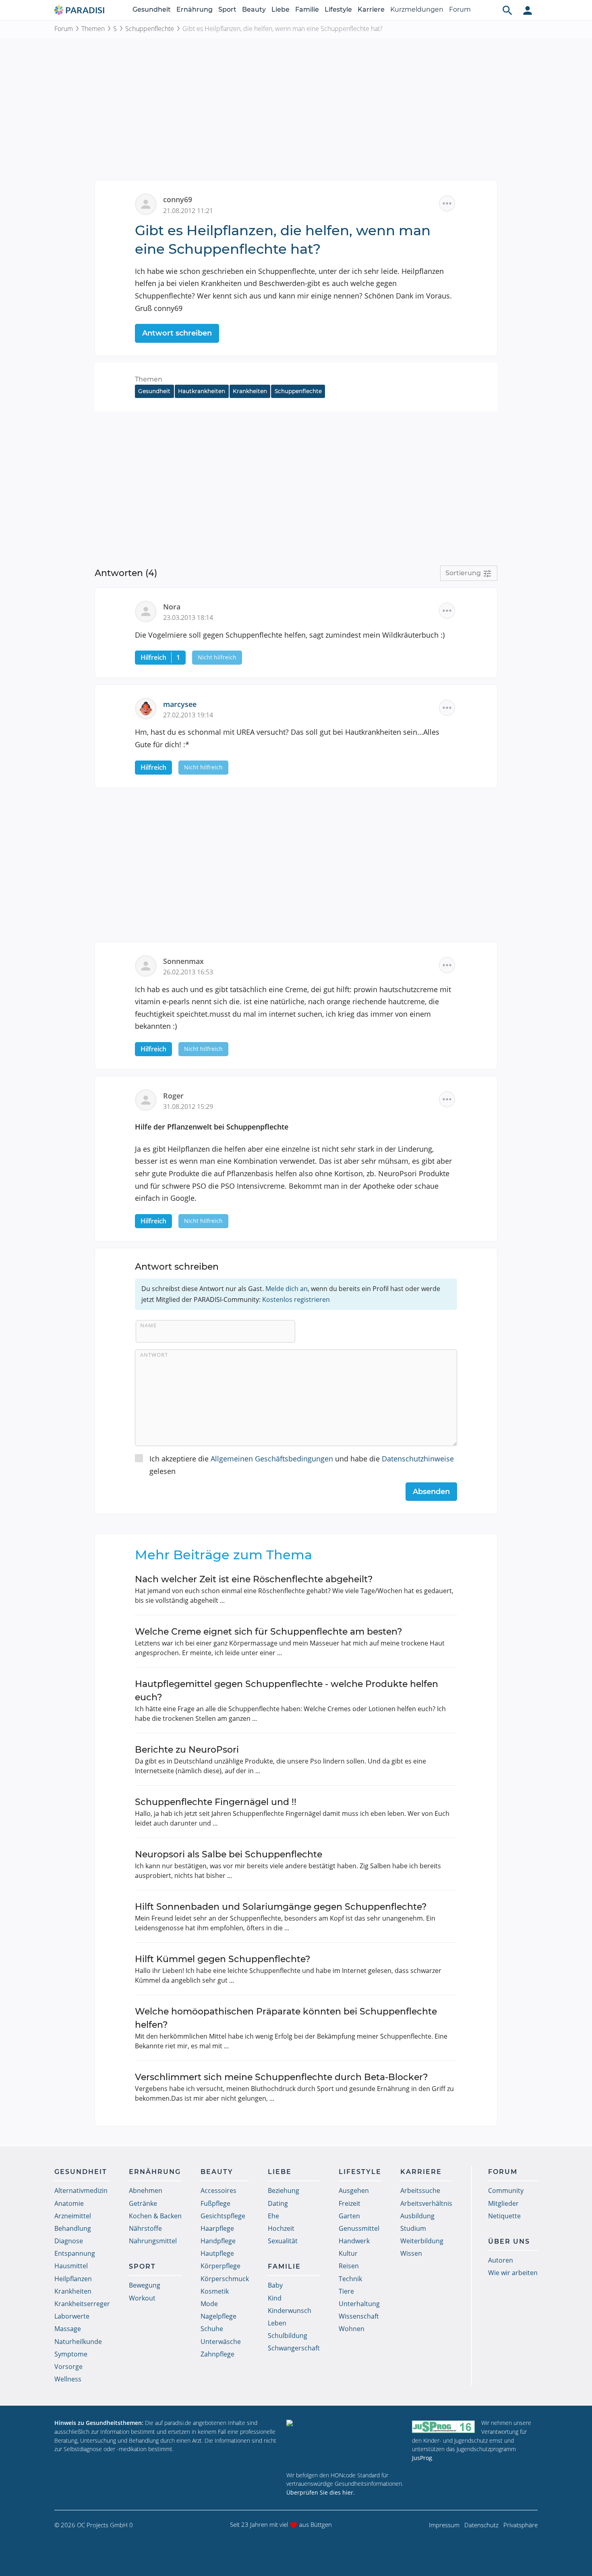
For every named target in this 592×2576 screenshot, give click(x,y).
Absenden (431, 1492)
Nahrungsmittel (153, 2241)
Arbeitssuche (420, 2191)
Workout (142, 2298)
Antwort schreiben (177, 333)
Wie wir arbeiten (513, 2273)
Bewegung (145, 2285)
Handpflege (218, 2241)
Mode (209, 2304)
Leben (277, 2323)
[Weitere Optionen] (447, 203)
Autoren (501, 2260)
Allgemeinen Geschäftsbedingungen (272, 1459)
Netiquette (504, 2216)
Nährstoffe (145, 2228)
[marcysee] (149, 708)
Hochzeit (281, 2228)
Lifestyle (338, 9)
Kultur (348, 2253)
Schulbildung (288, 2336)
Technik (350, 2279)
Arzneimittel (73, 2216)
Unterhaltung (359, 2304)
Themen (93, 29)
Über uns (509, 2241)
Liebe (280, 9)
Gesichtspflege (223, 2216)
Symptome (71, 2354)
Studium (413, 2228)
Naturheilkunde (78, 2342)
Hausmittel (71, 2266)
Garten (349, 2216)
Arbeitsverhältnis (426, 2203)
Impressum (444, 2525)
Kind (275, 2298)
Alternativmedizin (81, 2191)
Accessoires (218, 2191)
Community (506, 2191)
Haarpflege (217, 2228)
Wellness (68, 2379)
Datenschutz (481, 2525)
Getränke (143, 2203)
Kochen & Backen (155, 2216)
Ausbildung (417, 2216)
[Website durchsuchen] (507, 10)
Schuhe (212, 2329)
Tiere (346, 2291)
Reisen (349, 2266)
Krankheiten (250, 391)
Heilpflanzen (73, 2279)
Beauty (254, 9)
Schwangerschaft (294, 2348)
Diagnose (69, 2241)
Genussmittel (359, 2228)
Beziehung (284, 2191)
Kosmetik (215, 2291)
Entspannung (75, 2253)
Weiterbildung (422, 2241)
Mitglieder (503, 2203)
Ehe (273, 2216)
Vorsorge (68, 2367)
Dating (278, 2203)
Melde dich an (287, 1289)
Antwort (154, 1355)
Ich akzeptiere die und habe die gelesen (302, 1465)
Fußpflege (215, 2203)
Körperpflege (220, 2266)
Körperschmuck (225, 2279)
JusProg (422, 2458)
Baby (275, 2285)
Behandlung (73, 2228)
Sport (227, 9)
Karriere (371, 9)
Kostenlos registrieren (296, 1299)
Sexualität (283, 2241)
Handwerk (354, 2241)
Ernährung (195, 9)
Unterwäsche (221, 2342)
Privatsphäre (521, 2525)
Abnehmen (146, 2191)
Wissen (411, 2253)
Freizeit (350, 2203)
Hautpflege (217, 2253)
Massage (68, 2329)
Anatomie (69, 2203)
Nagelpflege (218, 2316)
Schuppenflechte (150, 29)
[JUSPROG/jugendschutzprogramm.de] (443, 2426)
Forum (460, 9)
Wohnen (352, 2329)
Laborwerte (72, 2316)
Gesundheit (152, 9)
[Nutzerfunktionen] (528, 10)
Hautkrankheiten (202, 391)
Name (148, 1325)
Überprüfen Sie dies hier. (321, 2492)
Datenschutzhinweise (418, 1459)
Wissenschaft (359, 2316)
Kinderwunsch (290, 2311)
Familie (307, 9)
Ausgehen (354, 2191)
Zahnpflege (217, 2354)
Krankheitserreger (82, 2304)
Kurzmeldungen (417, 9)
